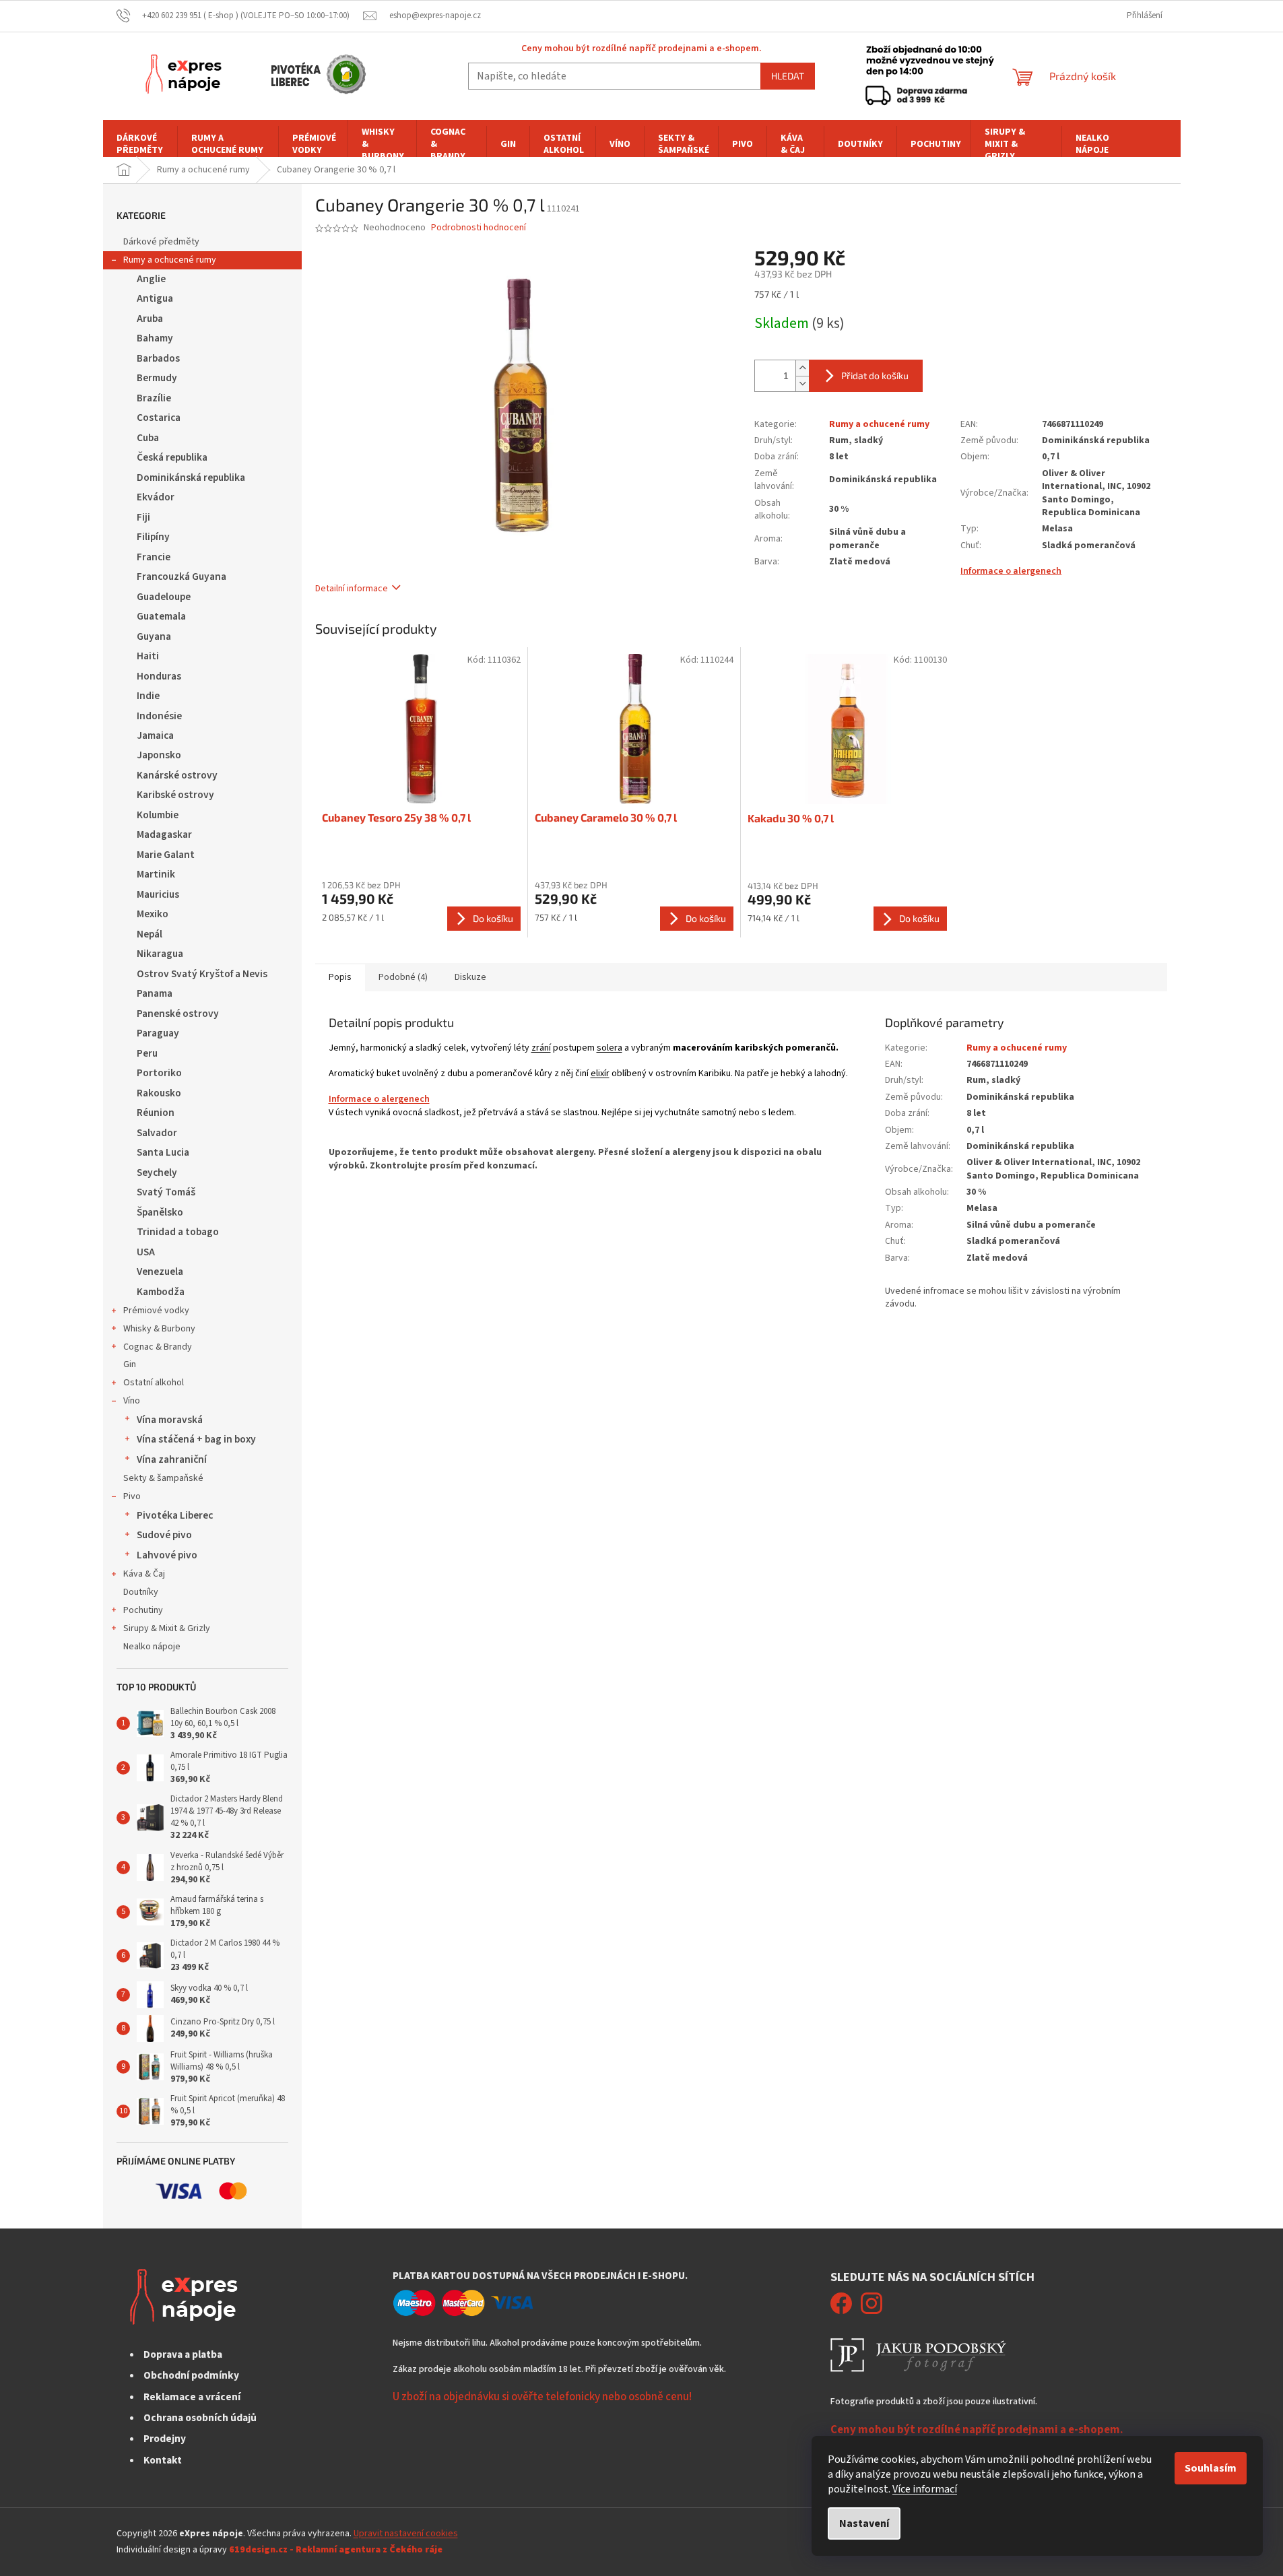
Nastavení (864, 2523)
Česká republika (172, 457)
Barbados (158, 358)
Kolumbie (158, 815)
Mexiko (153, 914)
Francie (154, 557)
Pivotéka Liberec (175, 1515)
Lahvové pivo (167, 1555)
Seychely (157, 1173)
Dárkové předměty (161, 242)
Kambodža (161, 1292)
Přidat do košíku (875, 375)
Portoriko (159, 1073)
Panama (155, 993)
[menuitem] (140, 144)
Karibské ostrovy (175, 795)
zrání (541, 1048)
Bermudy (157, 378)
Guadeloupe (164, 597)
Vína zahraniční (172, 1459)
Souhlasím (1211, 2468)
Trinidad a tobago (178, 1232)
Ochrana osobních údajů (200, 2418)
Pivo (132, 1496)
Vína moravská (170, 1420)
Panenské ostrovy (178, 1014)
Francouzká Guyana (182, 576)
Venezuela (160, 1272)
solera (610, 1048)
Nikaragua (160, 954)
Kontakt (163, 2460)
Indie (148, 696)
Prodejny (165, 2439)
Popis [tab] (340, 977)
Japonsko (159, 755)
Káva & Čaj (144, 1574)
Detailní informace (352, 589)
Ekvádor (156, 497)
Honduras (159, 676)
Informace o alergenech (1011, 571)
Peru (147, 1053)
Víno (132, 1401)
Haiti (148, 656)
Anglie (151, 279)
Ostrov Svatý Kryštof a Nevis (202, 974)
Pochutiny (143, 1610)
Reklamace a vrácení (192, 2397)
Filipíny (153, 537)
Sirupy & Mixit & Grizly (167, 1628)
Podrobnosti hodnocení (479, 228)
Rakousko (159, 1093)
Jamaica (155, 735)
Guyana (154, 636)
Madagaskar (164, 834)
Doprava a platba (183, 2354)
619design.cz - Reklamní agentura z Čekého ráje (336, 2550)
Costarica (159, 418)
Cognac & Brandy (158, 1347)
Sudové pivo (164, 1535)
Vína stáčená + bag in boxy (196, 1439)
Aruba (150, 319)
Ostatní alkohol (154, 1383)
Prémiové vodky (156, 1311)
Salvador (157, 1133)
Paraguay (158, 1033)
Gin (130, 1364)
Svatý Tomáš (166, 1192)
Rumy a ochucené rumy (170, 260)
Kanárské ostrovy (177, 775)
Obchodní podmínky (191, 2375)
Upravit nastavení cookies (406, 2534)
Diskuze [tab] (470, 977)
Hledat (788, 76)
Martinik (156, 874)
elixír (600, 1074)
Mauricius (158, 894)
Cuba (148, 438)
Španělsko (160, 1212)
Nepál (150, 934)
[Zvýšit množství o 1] (802, 368)
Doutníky (141, 1592)
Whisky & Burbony (159, 1329)
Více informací (925, 2489)
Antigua (155, 298)
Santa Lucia (163, 1152)
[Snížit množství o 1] (802, 384)
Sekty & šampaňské (163, 1478)
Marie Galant (166, 855)
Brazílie (154, 398)
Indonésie (159, 716)
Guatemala (161, 616)
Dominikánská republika (191, 477)
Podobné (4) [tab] (403, 977)
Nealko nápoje (152, 1647)
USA (146, 1252)
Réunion (156, 1113)
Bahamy (155, 338)
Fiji (143, 517)
